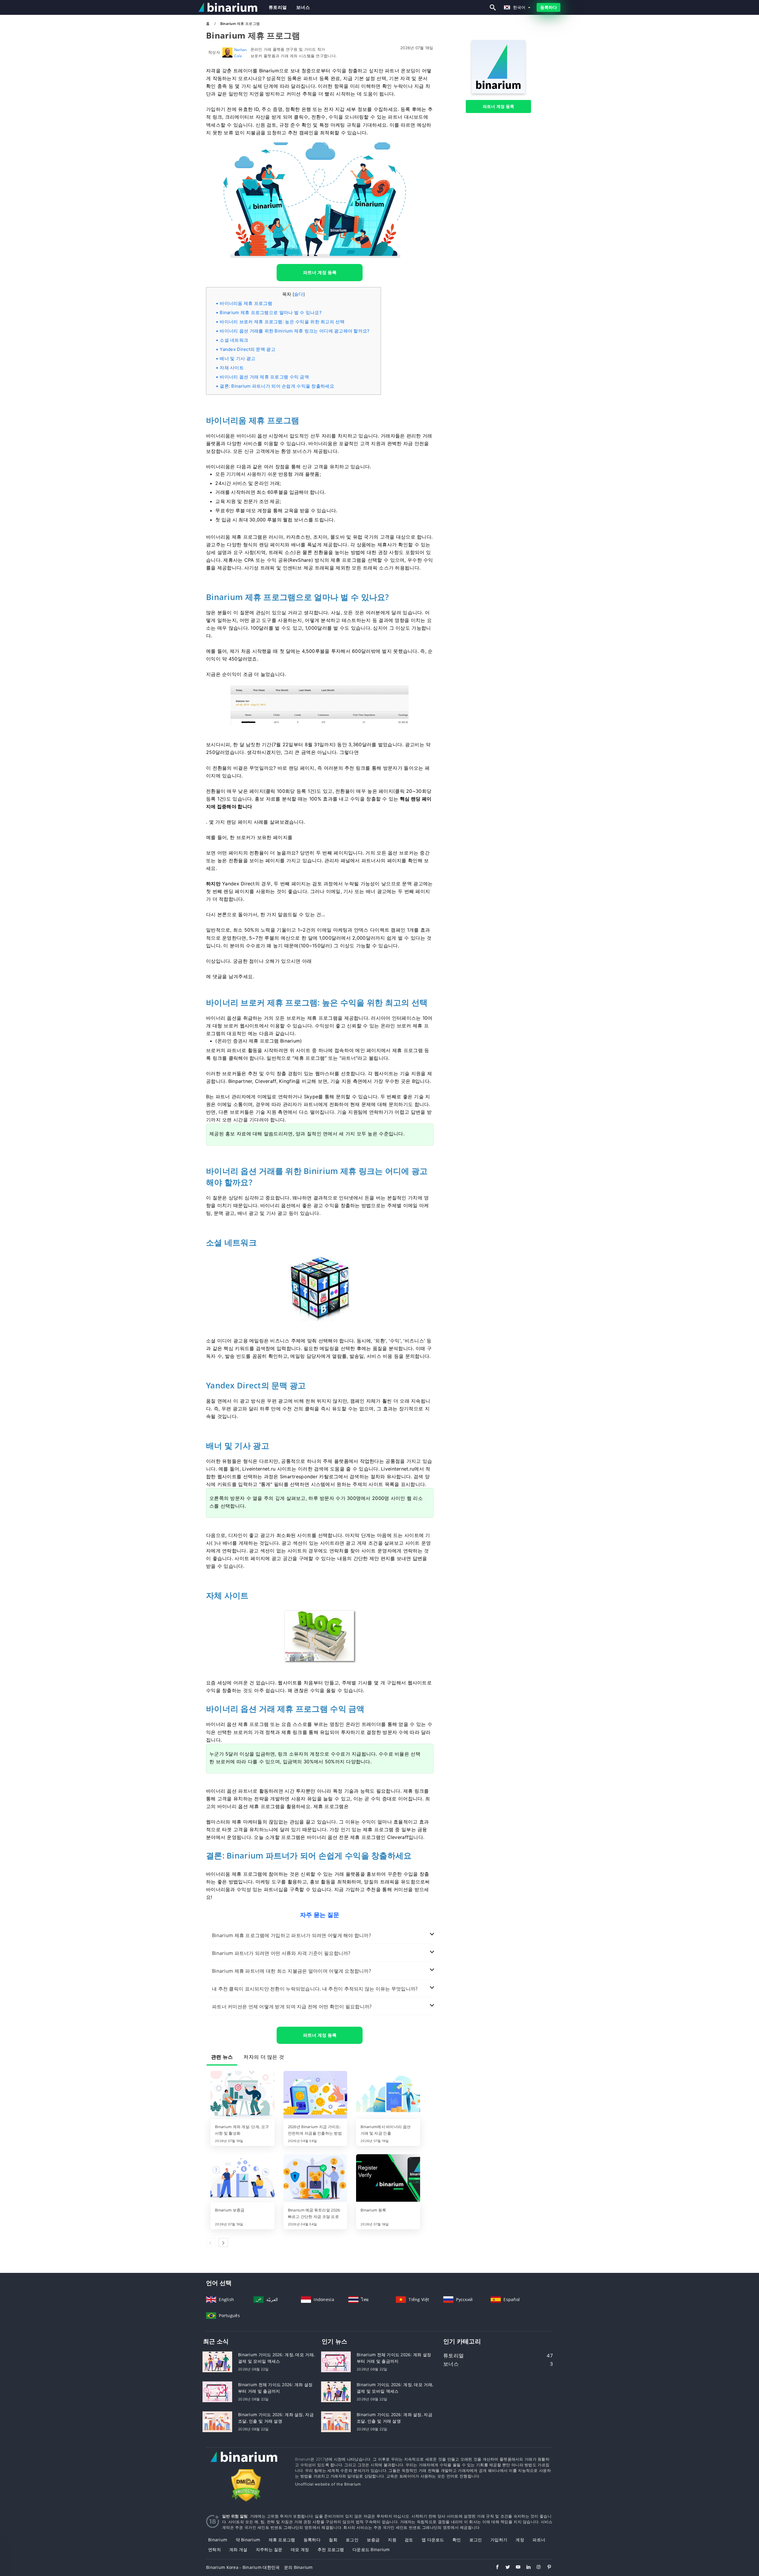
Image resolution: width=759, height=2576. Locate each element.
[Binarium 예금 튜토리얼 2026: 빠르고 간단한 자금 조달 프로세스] (315, 2179)
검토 (409, 2540)
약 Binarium (248, 2540)
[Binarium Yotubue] (515, 2568)
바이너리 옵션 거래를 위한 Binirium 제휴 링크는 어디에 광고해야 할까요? (295, 331)
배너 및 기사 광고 (237, 358)
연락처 (215, 2549)
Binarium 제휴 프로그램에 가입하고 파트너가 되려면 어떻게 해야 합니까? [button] (291, 1935)
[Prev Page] (211, 2243)
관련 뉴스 (222, 2057)
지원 (392, 2540)
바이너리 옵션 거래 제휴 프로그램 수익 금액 (264, 377)
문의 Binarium (298, 2567)
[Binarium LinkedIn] (526, 2568)
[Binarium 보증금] (243, 2179)
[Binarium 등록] (388, 2179)
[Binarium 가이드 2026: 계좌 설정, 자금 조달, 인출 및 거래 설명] (217, 2421)
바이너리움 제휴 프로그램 (246, 303)
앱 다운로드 (433, 2540)
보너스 (303, 7)
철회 (333, 2540)
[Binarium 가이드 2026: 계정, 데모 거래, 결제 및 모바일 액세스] (217, 2361)
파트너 (539, 2540)
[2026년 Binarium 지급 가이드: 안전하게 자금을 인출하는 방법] (315, 2095)
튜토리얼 (278, 7)
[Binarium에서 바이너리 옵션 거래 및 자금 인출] (388, 2095)
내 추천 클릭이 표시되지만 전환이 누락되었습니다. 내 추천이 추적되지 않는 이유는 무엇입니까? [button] (315, 1989)
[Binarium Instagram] (536, 2568)
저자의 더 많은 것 (264, 2057)
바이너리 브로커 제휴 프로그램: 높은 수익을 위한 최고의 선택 (282, 322)
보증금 (373, 2540)
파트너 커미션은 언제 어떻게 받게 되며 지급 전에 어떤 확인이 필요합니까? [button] (292, 2007)
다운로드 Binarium (371, 2549)
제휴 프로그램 (282, 2540)
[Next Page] (223, 2243)
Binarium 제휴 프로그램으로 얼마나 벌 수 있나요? (271, 312)
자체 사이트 (232, 368)
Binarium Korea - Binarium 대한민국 (243, 2567)
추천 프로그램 (331, 2549)
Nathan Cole (241, 53)
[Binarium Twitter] (505, 2568)
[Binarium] (498, 92)
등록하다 (548, 7)
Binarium (218, 2540)
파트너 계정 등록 (499, 106)
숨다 (299, 294)
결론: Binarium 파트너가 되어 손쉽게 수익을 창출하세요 (277, 386)
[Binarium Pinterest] (546, 2568)
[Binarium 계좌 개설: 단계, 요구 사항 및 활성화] (243, 2095)
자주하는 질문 (269, 2549)
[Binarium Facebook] (494, 2568)
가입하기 (499, 2540)
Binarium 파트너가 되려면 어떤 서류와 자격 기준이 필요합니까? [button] (281, 1953)
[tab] (320, 1935)
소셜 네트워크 (234, 340)
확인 (457, 2540)
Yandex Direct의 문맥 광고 (248, 349)
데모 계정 (300, 2549)
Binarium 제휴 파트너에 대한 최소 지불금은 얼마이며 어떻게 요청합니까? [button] (291, 1971)
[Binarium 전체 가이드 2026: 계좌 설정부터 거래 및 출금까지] (217, 2391)
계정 (520, 2540)
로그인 (352, 2540)
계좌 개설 (238, 2549)
